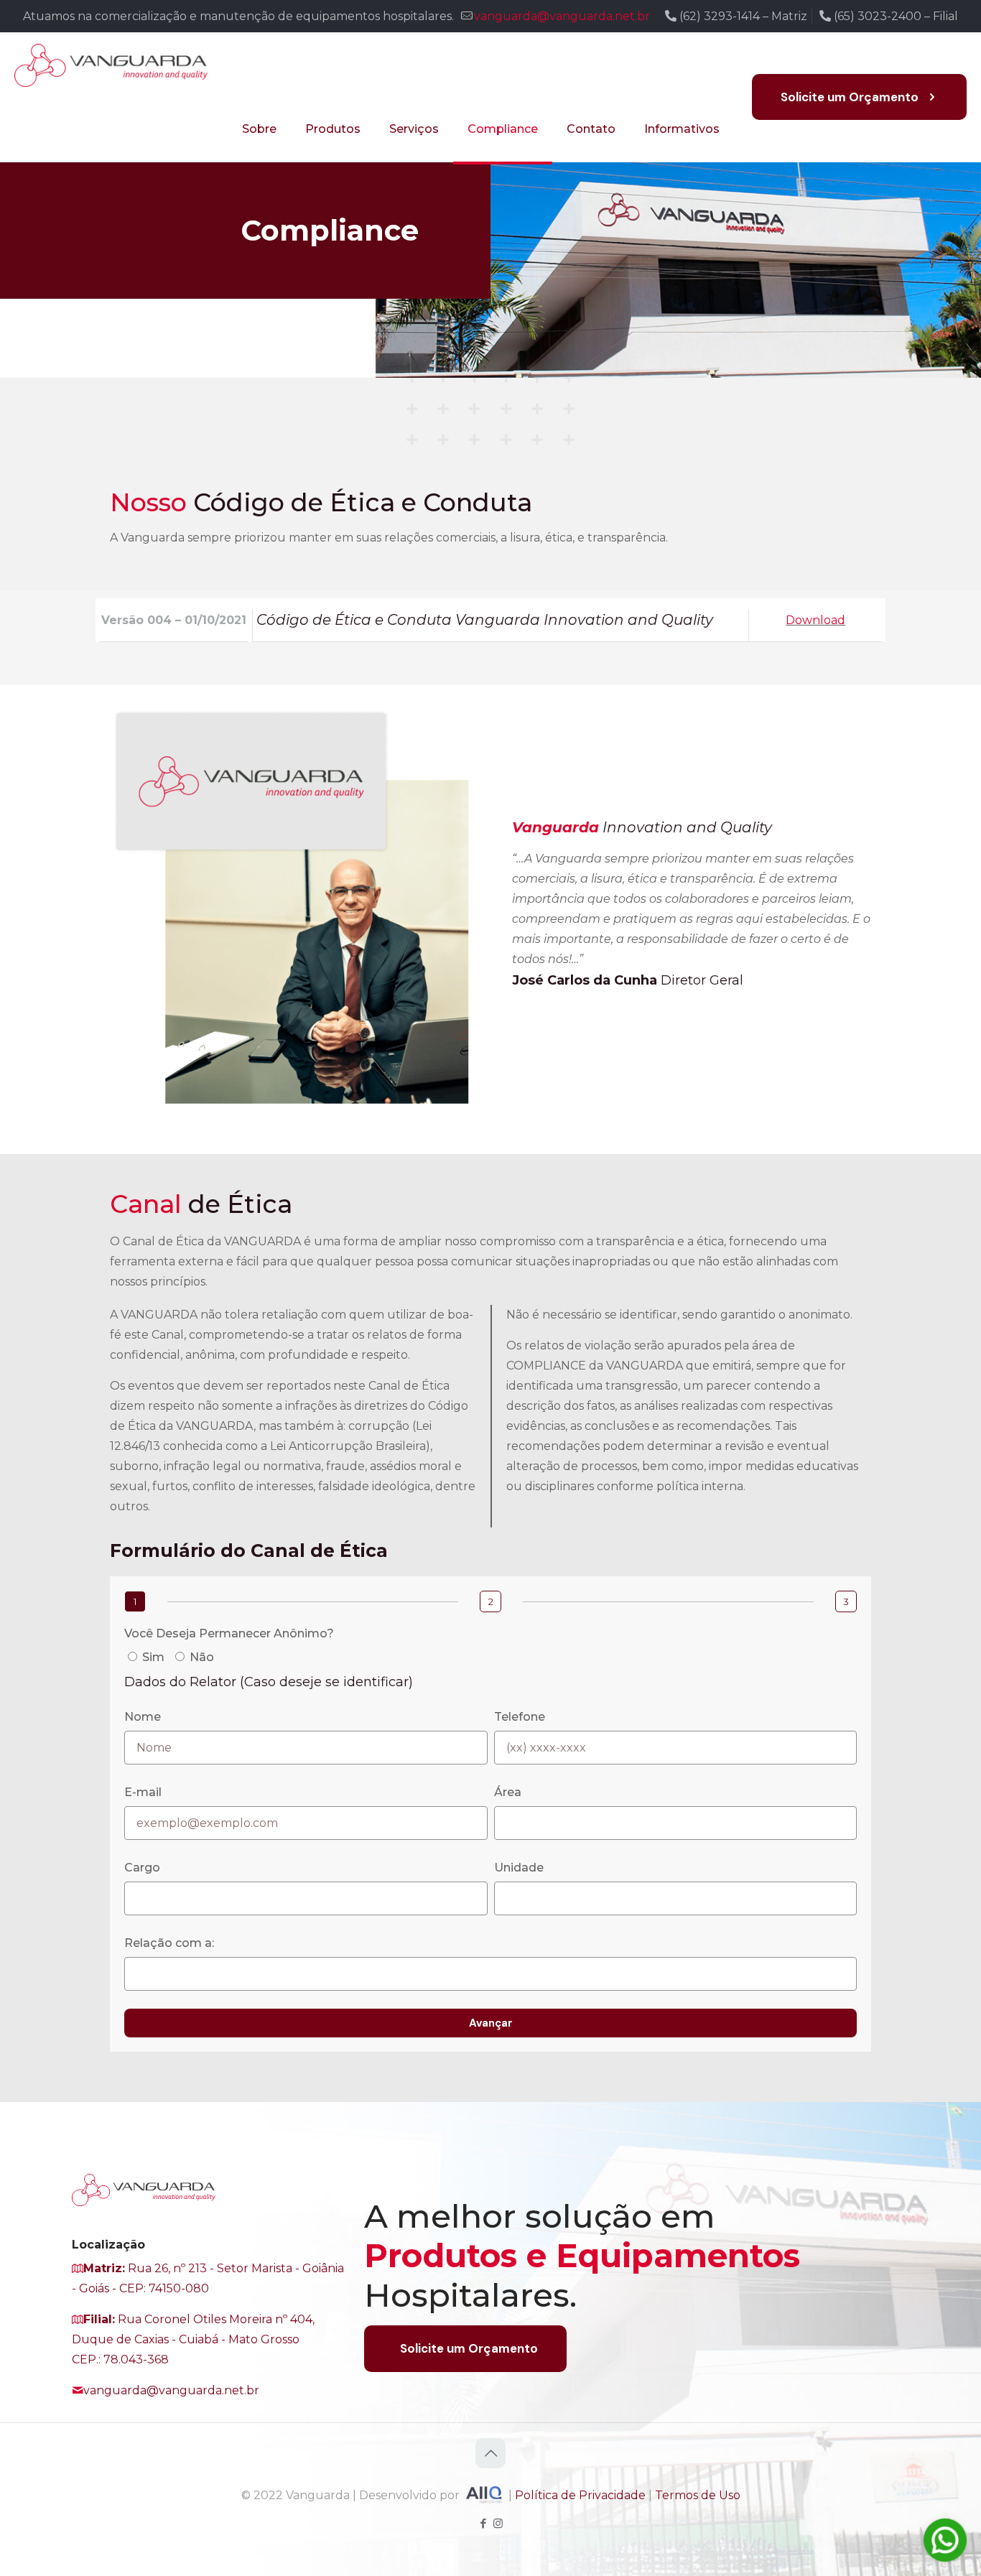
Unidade (519, 1868)
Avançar (491, 2023)
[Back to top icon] (490, 2453)
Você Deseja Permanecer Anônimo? (229, 1633)
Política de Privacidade (580, 2496)
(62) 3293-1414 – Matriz (742, 16)
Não (202, 1657)
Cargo (142, 1868)
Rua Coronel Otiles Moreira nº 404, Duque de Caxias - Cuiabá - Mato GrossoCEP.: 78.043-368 (193, 2339)
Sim (153, 1657)
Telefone (520, 1717)
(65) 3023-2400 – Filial (894, 16)
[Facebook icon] (483, 2523)
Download (815, 620)
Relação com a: (169, 1943)
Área (508, 1792)
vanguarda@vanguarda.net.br (562, 16)
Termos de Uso (698, 2496)
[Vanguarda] (111, 65)
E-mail (143, 1792)
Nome (143, 1717)
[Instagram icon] (498, 2523)
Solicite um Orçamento (850, 97)
